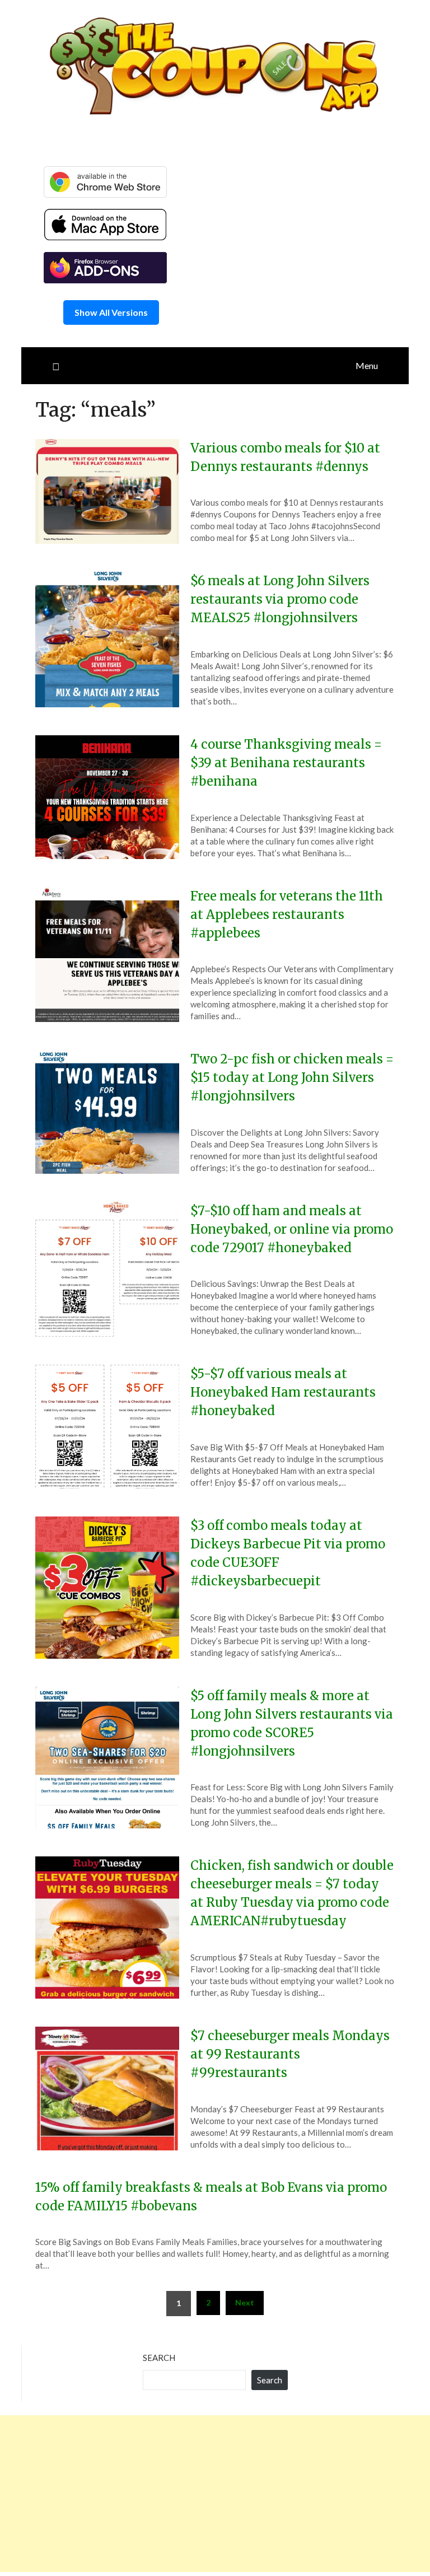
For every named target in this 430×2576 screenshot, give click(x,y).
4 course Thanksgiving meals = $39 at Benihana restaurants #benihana (286, 763)
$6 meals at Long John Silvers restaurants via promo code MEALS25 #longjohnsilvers (280, 599)
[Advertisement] (215, 2494)
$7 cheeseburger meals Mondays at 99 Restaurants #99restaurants (290, 2054)
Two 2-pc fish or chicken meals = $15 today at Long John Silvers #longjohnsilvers (292, 1077)
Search (159, 2358)
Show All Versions (111, 312)
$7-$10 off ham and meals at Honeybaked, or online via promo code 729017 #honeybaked (292, 1229)
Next (245, 2302)
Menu (367, 365)
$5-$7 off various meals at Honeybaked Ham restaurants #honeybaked (283, 1392)
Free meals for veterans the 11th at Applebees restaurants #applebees (287, 914)
